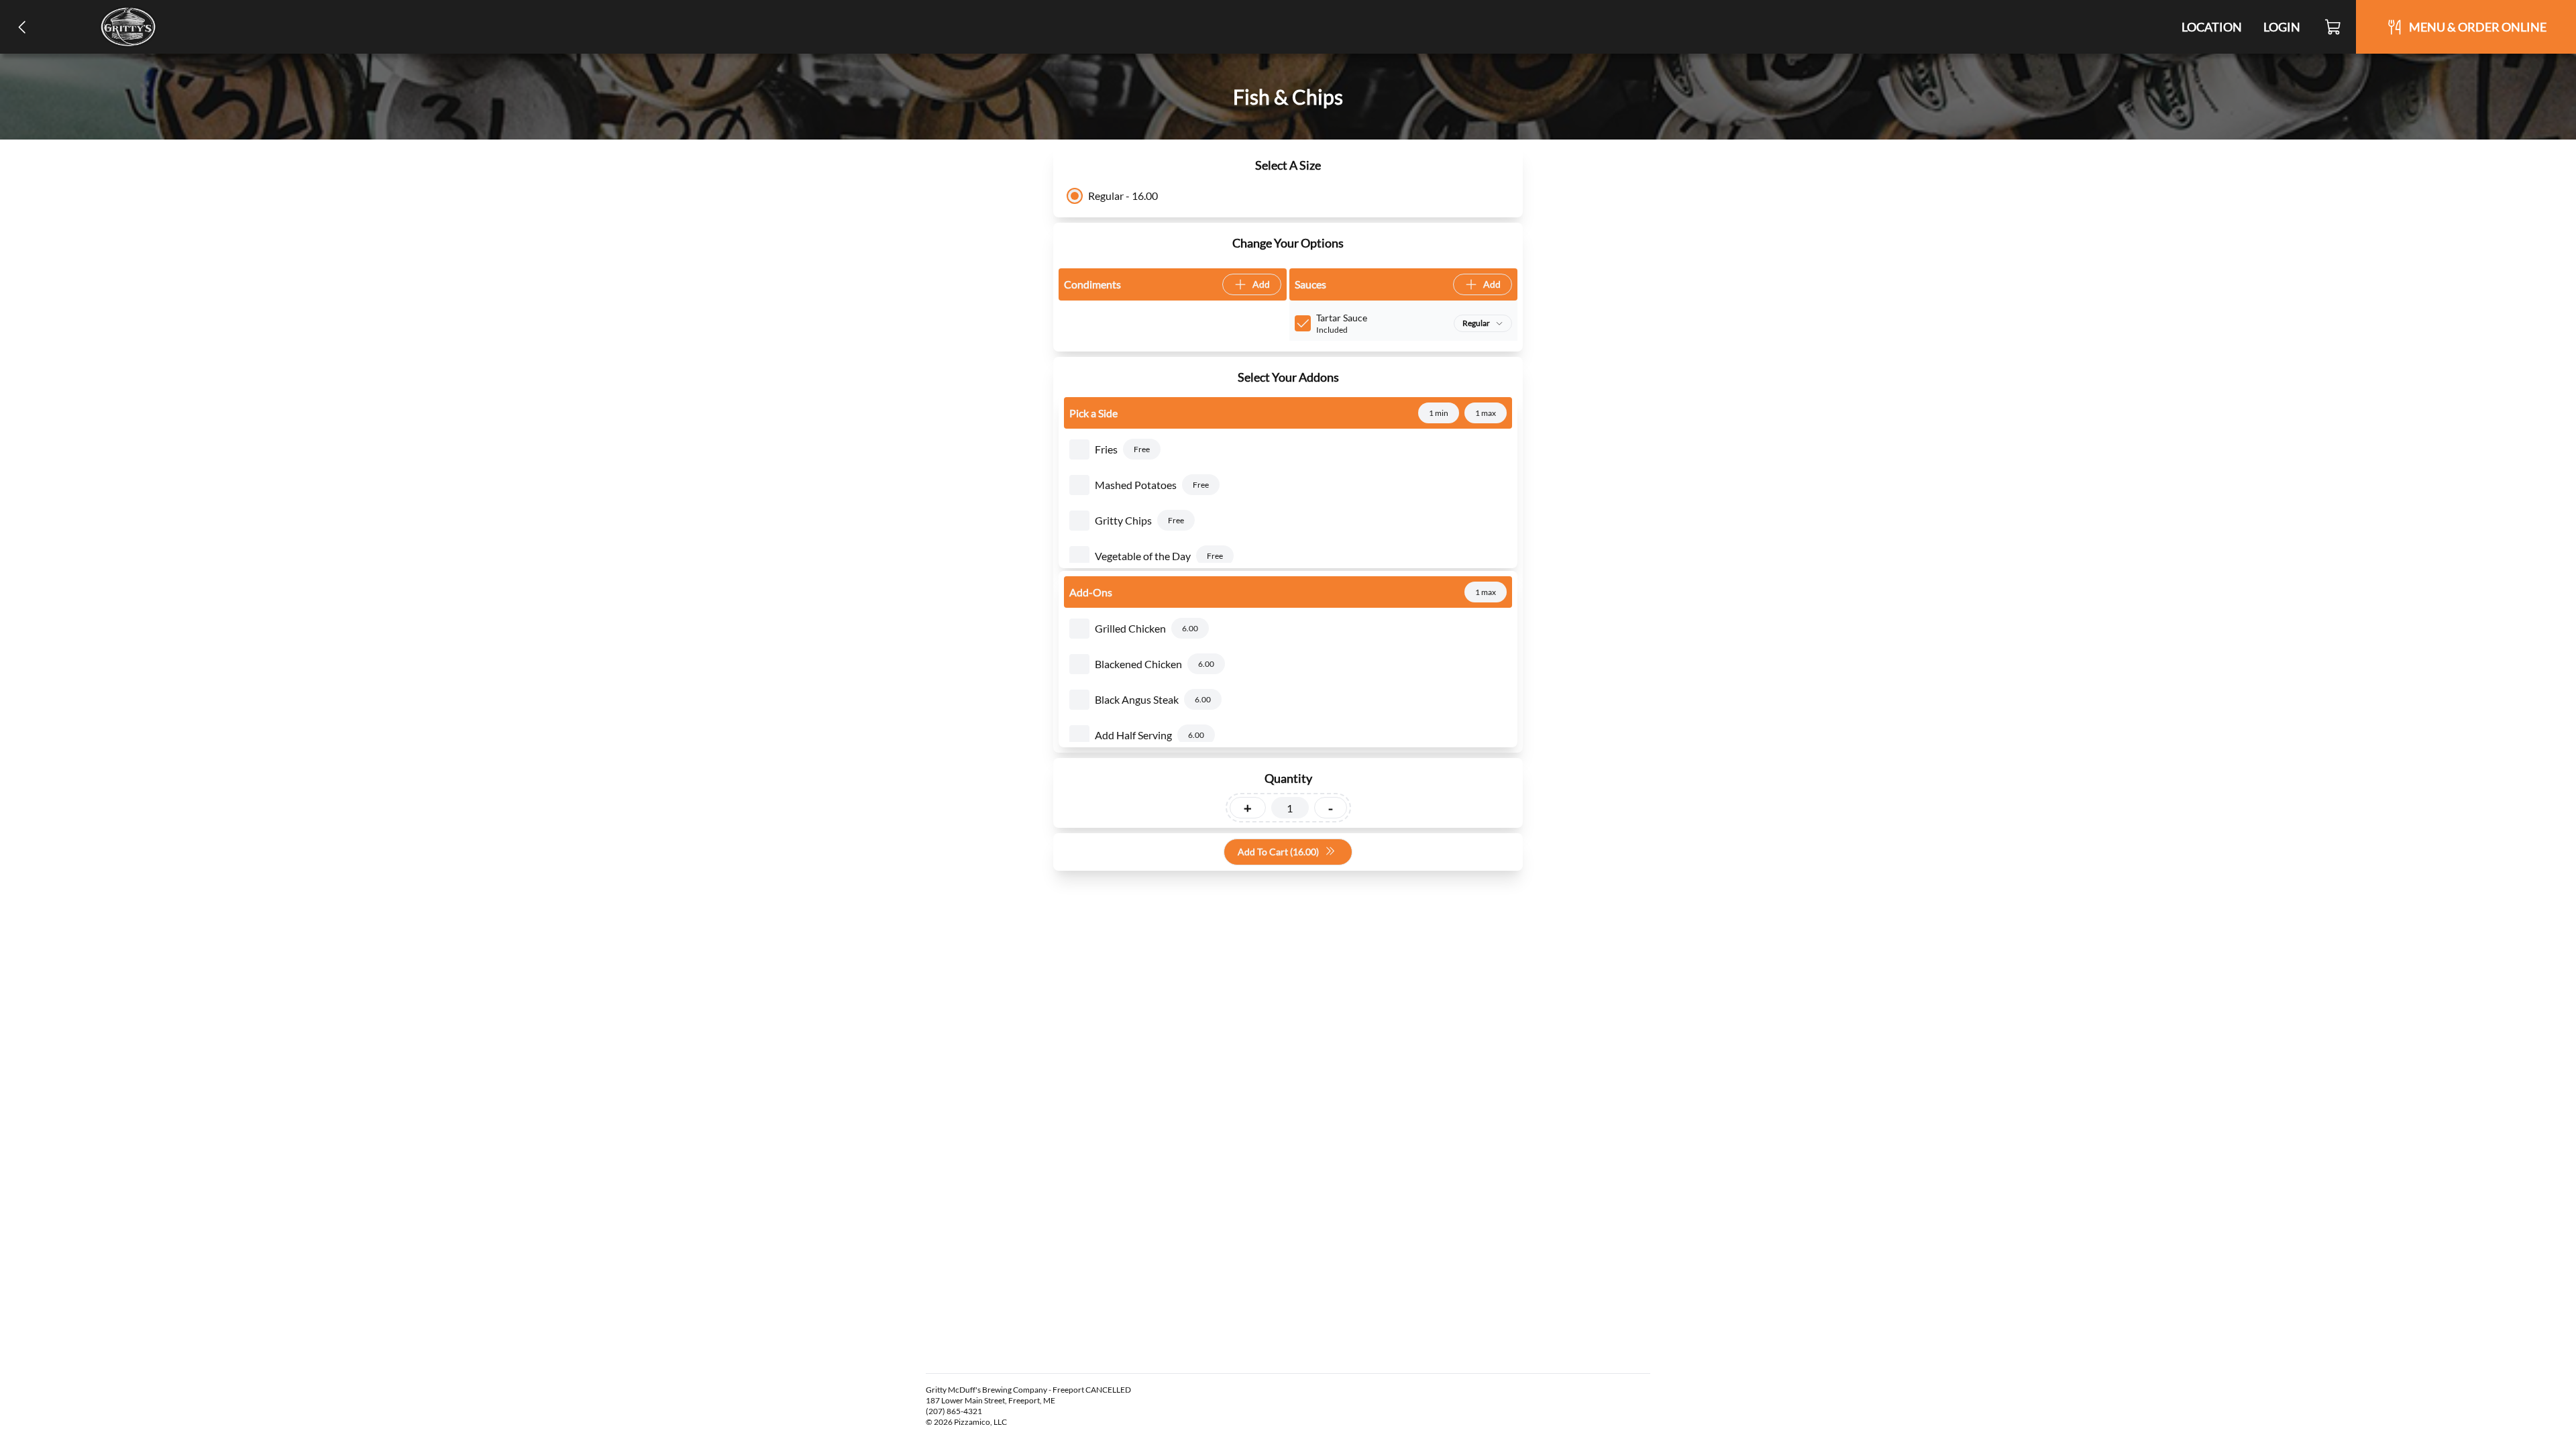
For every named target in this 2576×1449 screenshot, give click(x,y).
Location (2212, 27)
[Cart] (2333, 27)
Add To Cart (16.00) (1278, 852)
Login (2282, 27)
